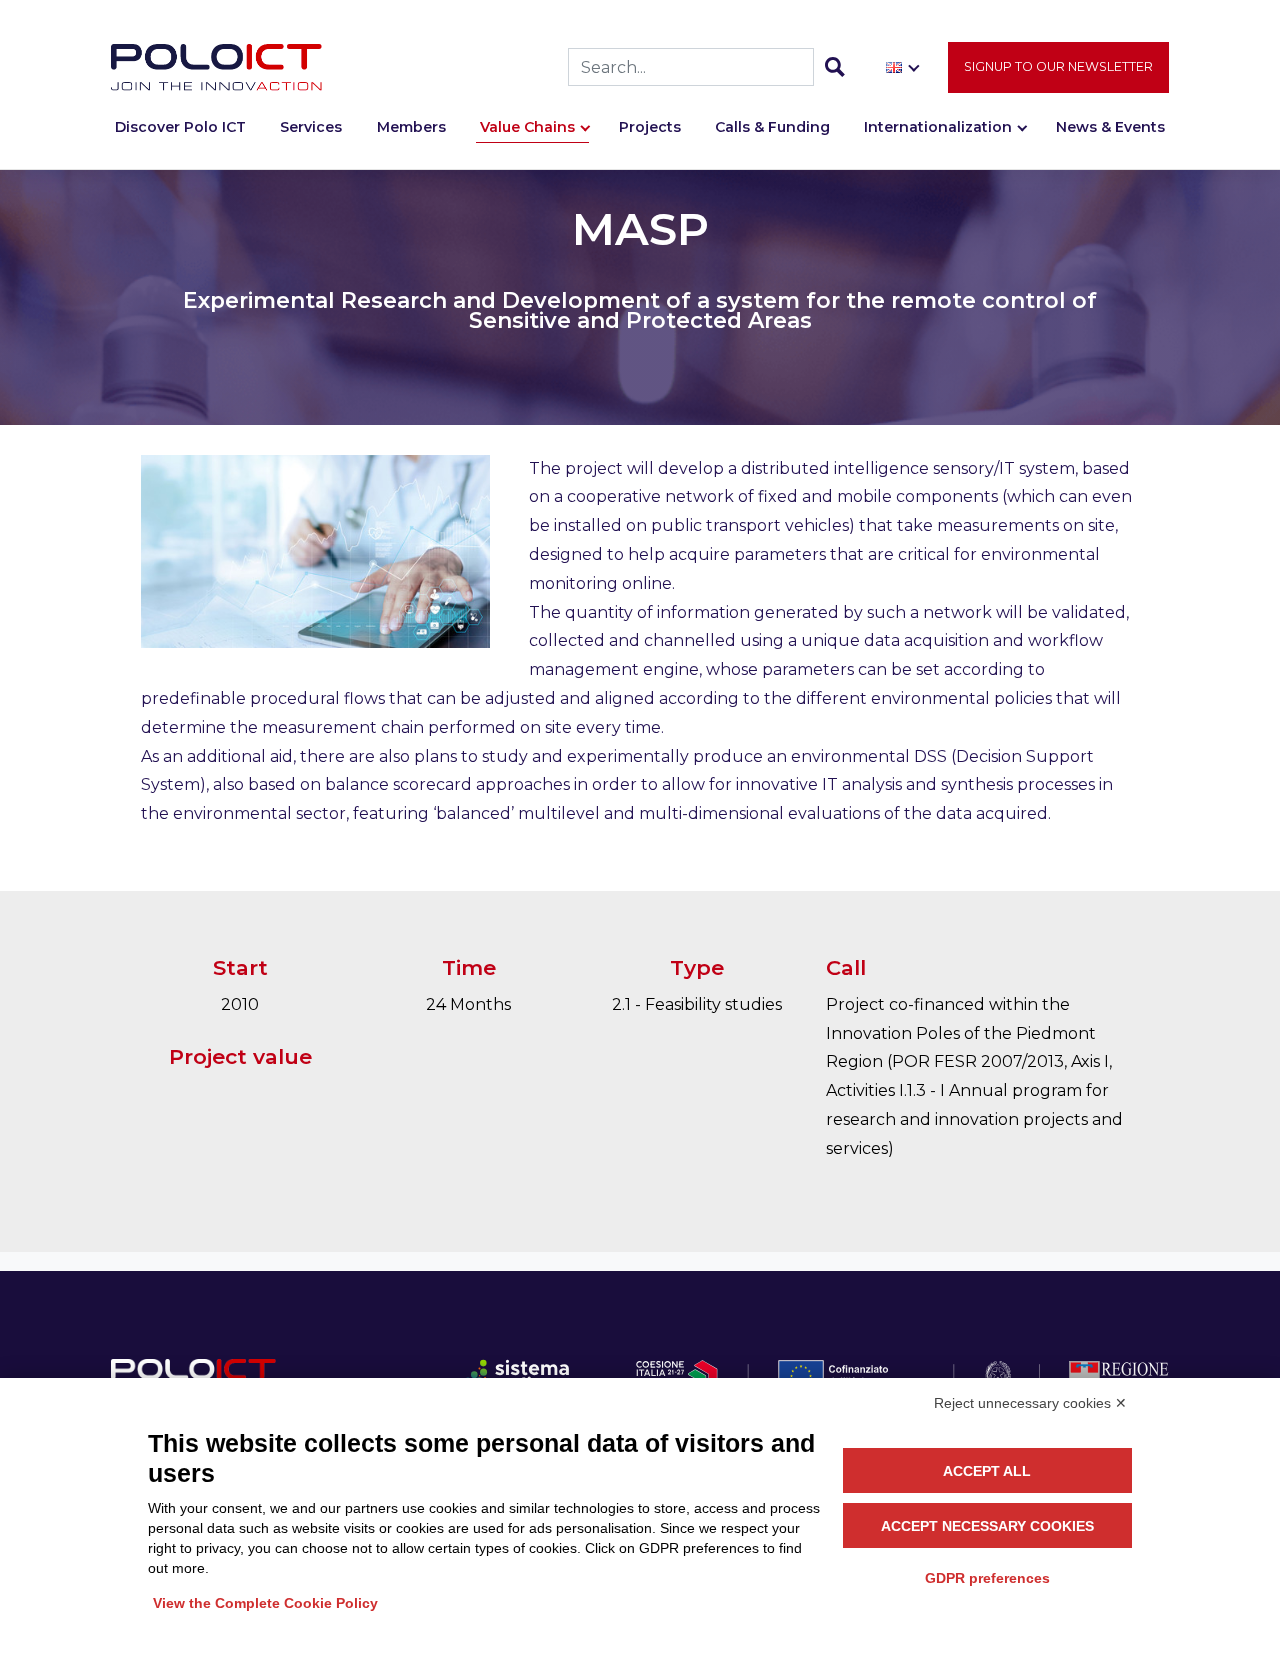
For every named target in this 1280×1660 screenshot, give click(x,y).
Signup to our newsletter (1058, 66)
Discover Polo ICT (180, 127)
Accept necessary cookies (987, 1526)
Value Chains (527, 127)
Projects (650, 127)
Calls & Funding (772, 127)
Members (411, 127)
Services (311, 127)
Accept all (987, 1471)
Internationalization (938, 127)
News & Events (1110, 127)
